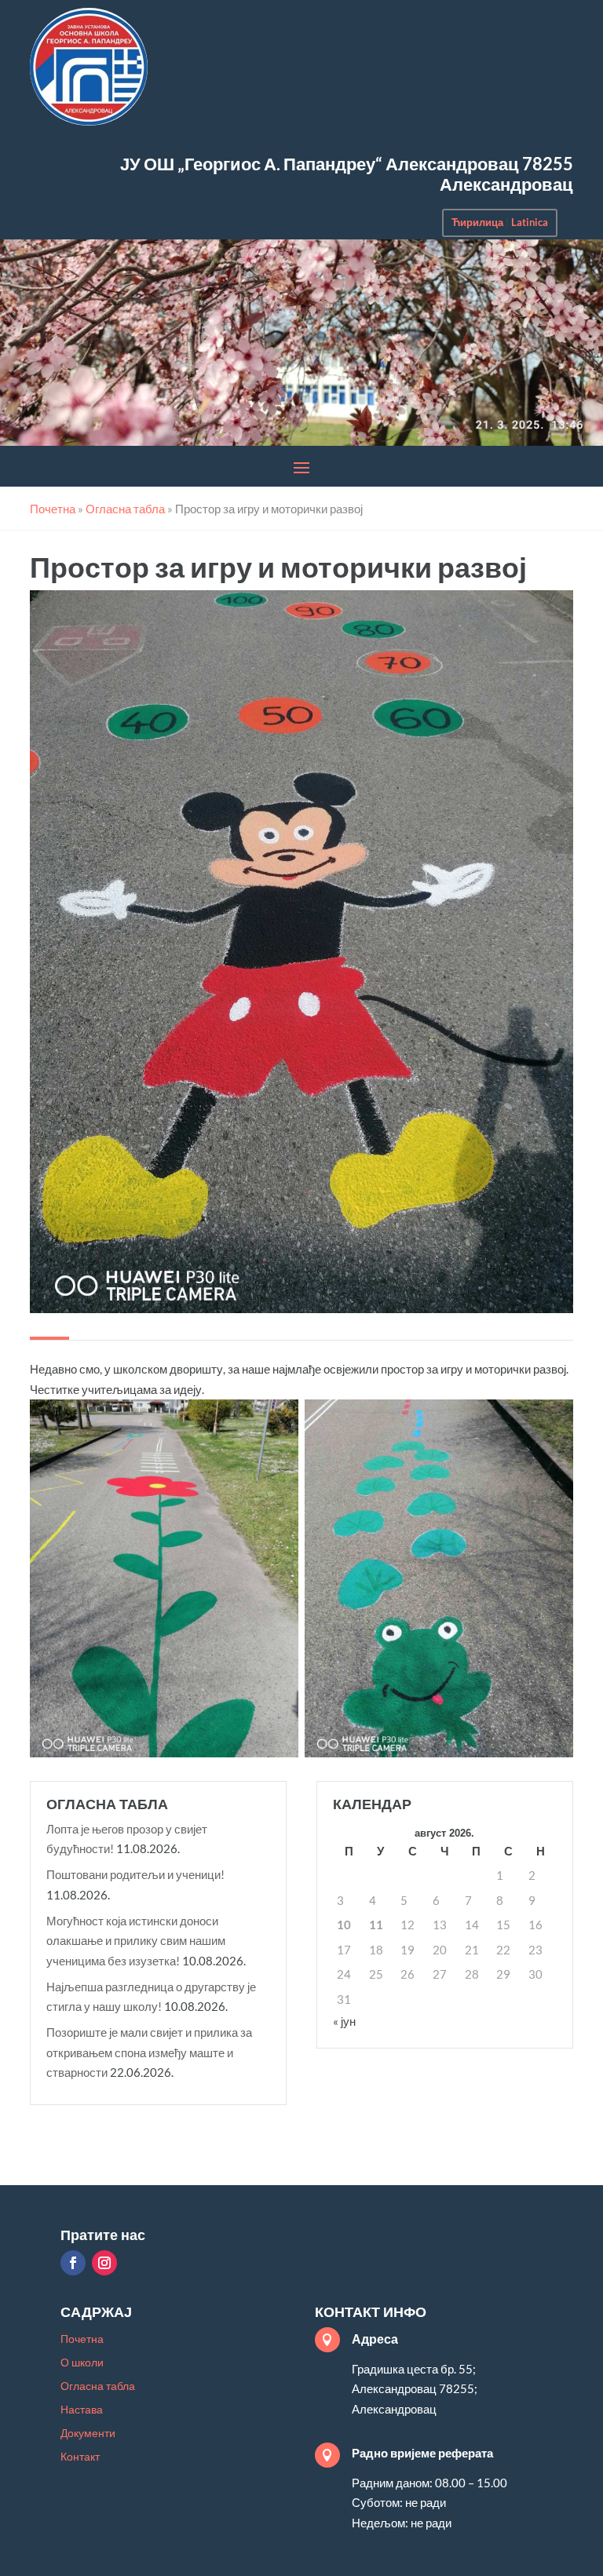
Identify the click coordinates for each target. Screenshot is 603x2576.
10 (344, 1925)
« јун (344, 2021)
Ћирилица (477, 222)
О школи (82, 2363)
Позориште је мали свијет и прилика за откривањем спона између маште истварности (149, 2052)
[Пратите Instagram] (104, 2263)
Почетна (82, 2339)
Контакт (80, 2457)
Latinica (530, 222)
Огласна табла (98, 2386)
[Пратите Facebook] (73, 2263)
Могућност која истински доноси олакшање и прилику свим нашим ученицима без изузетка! (136, 1941)
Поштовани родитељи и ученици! (135, 1874)
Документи (88, 2434)
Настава (82, 2410)
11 (376, 1925)
